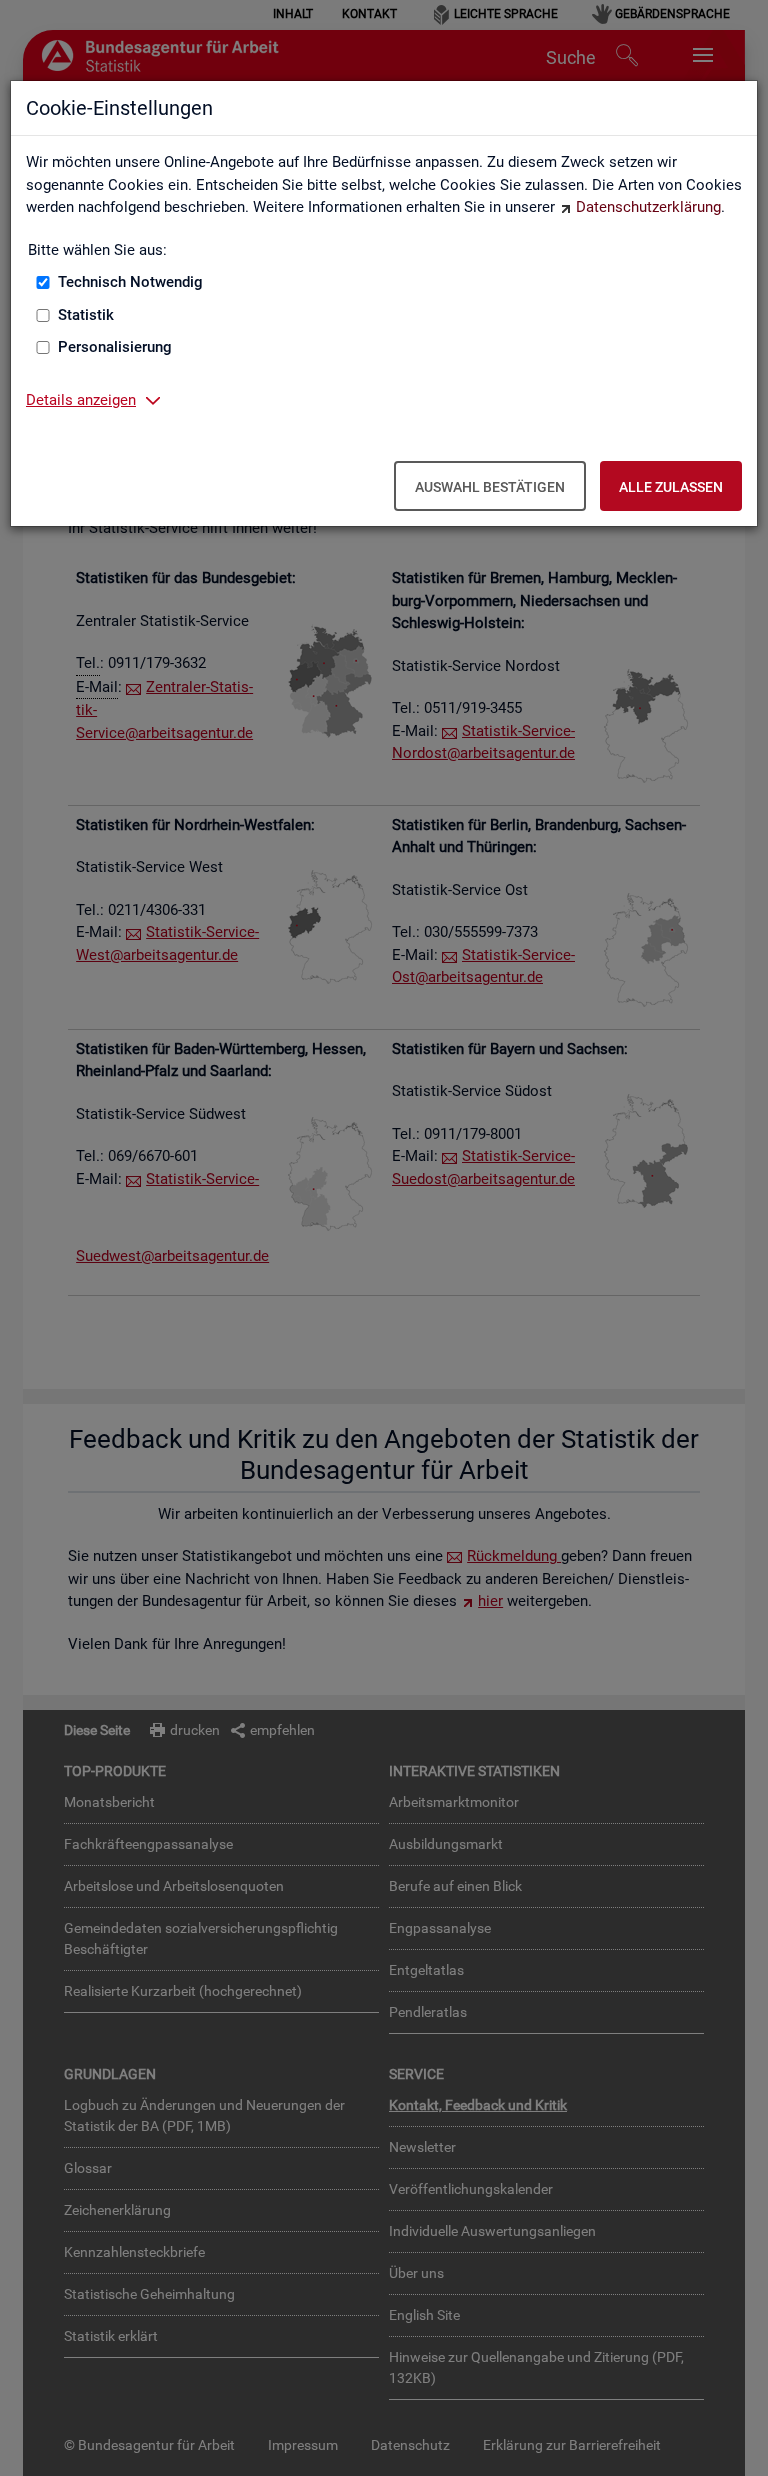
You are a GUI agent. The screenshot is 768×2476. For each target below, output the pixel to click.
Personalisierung (115, 347)
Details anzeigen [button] (81, 400)
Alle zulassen (671, 487)
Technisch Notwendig (130, 282)
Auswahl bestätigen (490, 487)
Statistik (86, 315)
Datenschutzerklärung (648, 207)
